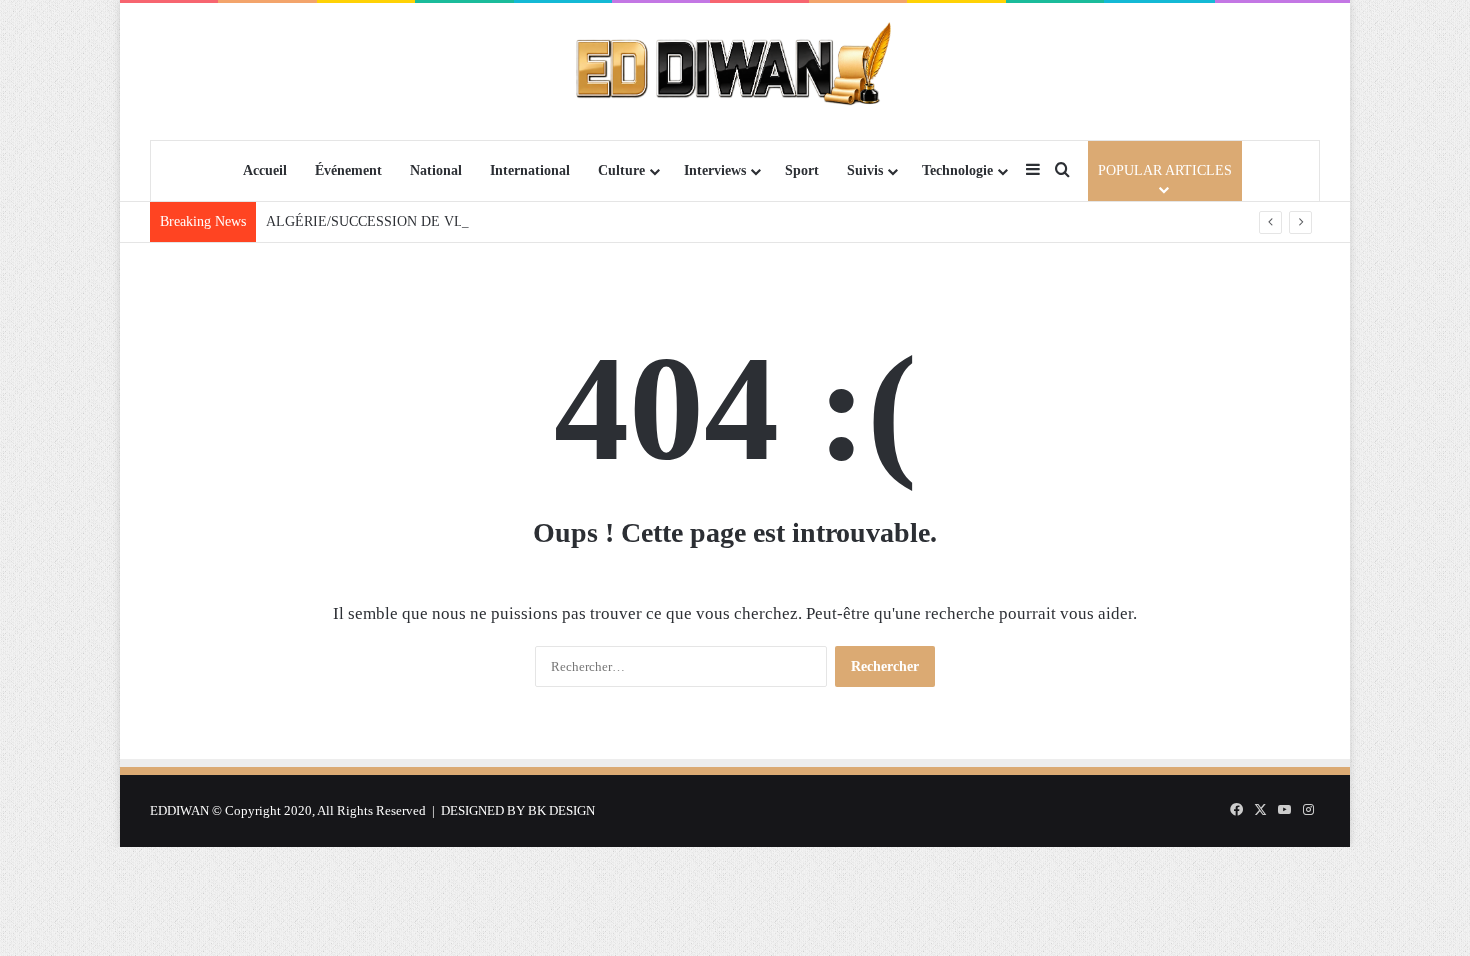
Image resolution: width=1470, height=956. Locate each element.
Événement (348, 170)
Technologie (957, 170)
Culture (621, 170)
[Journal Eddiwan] (735, 71)
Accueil (265, 170)
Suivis (865, 170)
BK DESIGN (561, 810)
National (436, 170)
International (530, 170)
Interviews (715, 170)
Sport (802, 170)
